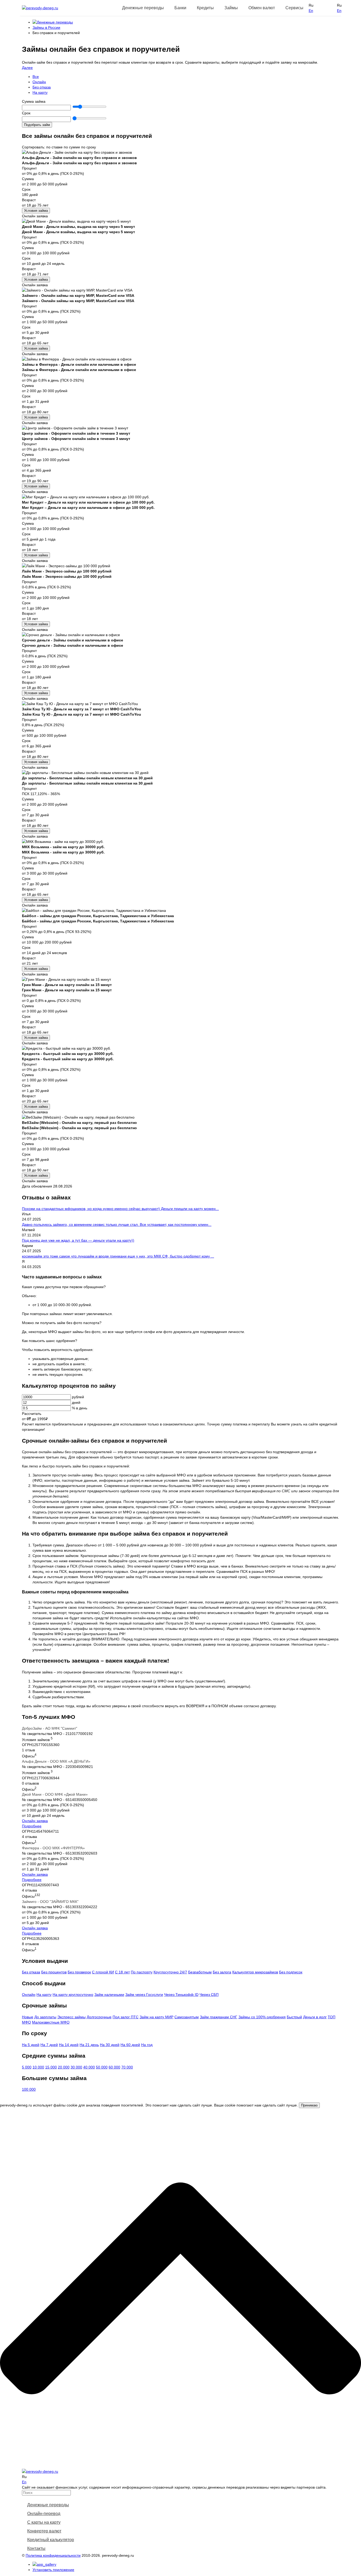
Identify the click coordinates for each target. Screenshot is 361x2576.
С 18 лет (122, 1972)
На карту (40, 92)
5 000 (27, 2067)
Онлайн (39, 82)
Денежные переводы (48, 2505)
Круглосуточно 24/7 (170, 1972)
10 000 (38, 2067)
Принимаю (309, 2105)
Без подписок (291, 1972)
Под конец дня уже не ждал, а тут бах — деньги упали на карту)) (78, 1240)
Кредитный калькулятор (51, 2540)
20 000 (64, 2067)
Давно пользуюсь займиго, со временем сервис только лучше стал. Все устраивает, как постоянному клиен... (117, 1224)
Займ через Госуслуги (144, 1995)
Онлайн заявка (35, 1821)
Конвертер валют (44, 2531)
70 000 (127, 2067)
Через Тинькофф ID (181, 1995)
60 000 (114, 2067)
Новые (28, 2017)
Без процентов (54, 1972)
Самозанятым (187, 2017)
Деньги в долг (315, 2017)
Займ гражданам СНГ (219, 2017)
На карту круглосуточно (73, 1995)
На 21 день (89, 2045)
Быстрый (294, 2017)
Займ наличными (109, 1995)
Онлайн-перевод (44, 2514)
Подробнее (32, 1826)
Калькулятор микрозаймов (255, 1972)
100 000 (29, 2089)
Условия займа (36, 211)
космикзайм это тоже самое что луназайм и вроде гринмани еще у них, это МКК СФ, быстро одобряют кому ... (118, 1256)
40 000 (89, 2067)
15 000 (51, 2067)
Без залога (222, 1972)
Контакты (36, 2548)
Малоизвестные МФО (51, 2022)
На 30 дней (110, 2045)
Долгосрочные (99, 2017)
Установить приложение (53, 2570)
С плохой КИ (103, 1972)
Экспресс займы (71, 2017)
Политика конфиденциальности (53, 2555)
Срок (26, 113)
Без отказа (42, 87)
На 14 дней (69, 2045)
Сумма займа (34, 101)
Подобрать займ (37, 125)
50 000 (102, 2067)
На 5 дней (31, 2045)
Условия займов (36, 1739)
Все (36, 77)
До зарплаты (45, 2017)
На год (147, 2045)
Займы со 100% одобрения (262, 2017)
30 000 (76, 2067)
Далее (27, 68)
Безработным (200, 1972)
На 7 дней (49, 2045)
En (311, 11)
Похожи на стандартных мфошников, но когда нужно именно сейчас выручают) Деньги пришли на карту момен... (120, 1209)
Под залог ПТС (126, 2017)
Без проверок (79, 1972)
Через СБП (209, 1995)
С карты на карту (44, 2522)
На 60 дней (130, 2045)
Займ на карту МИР (156, 2017)
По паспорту (142, 1972)
